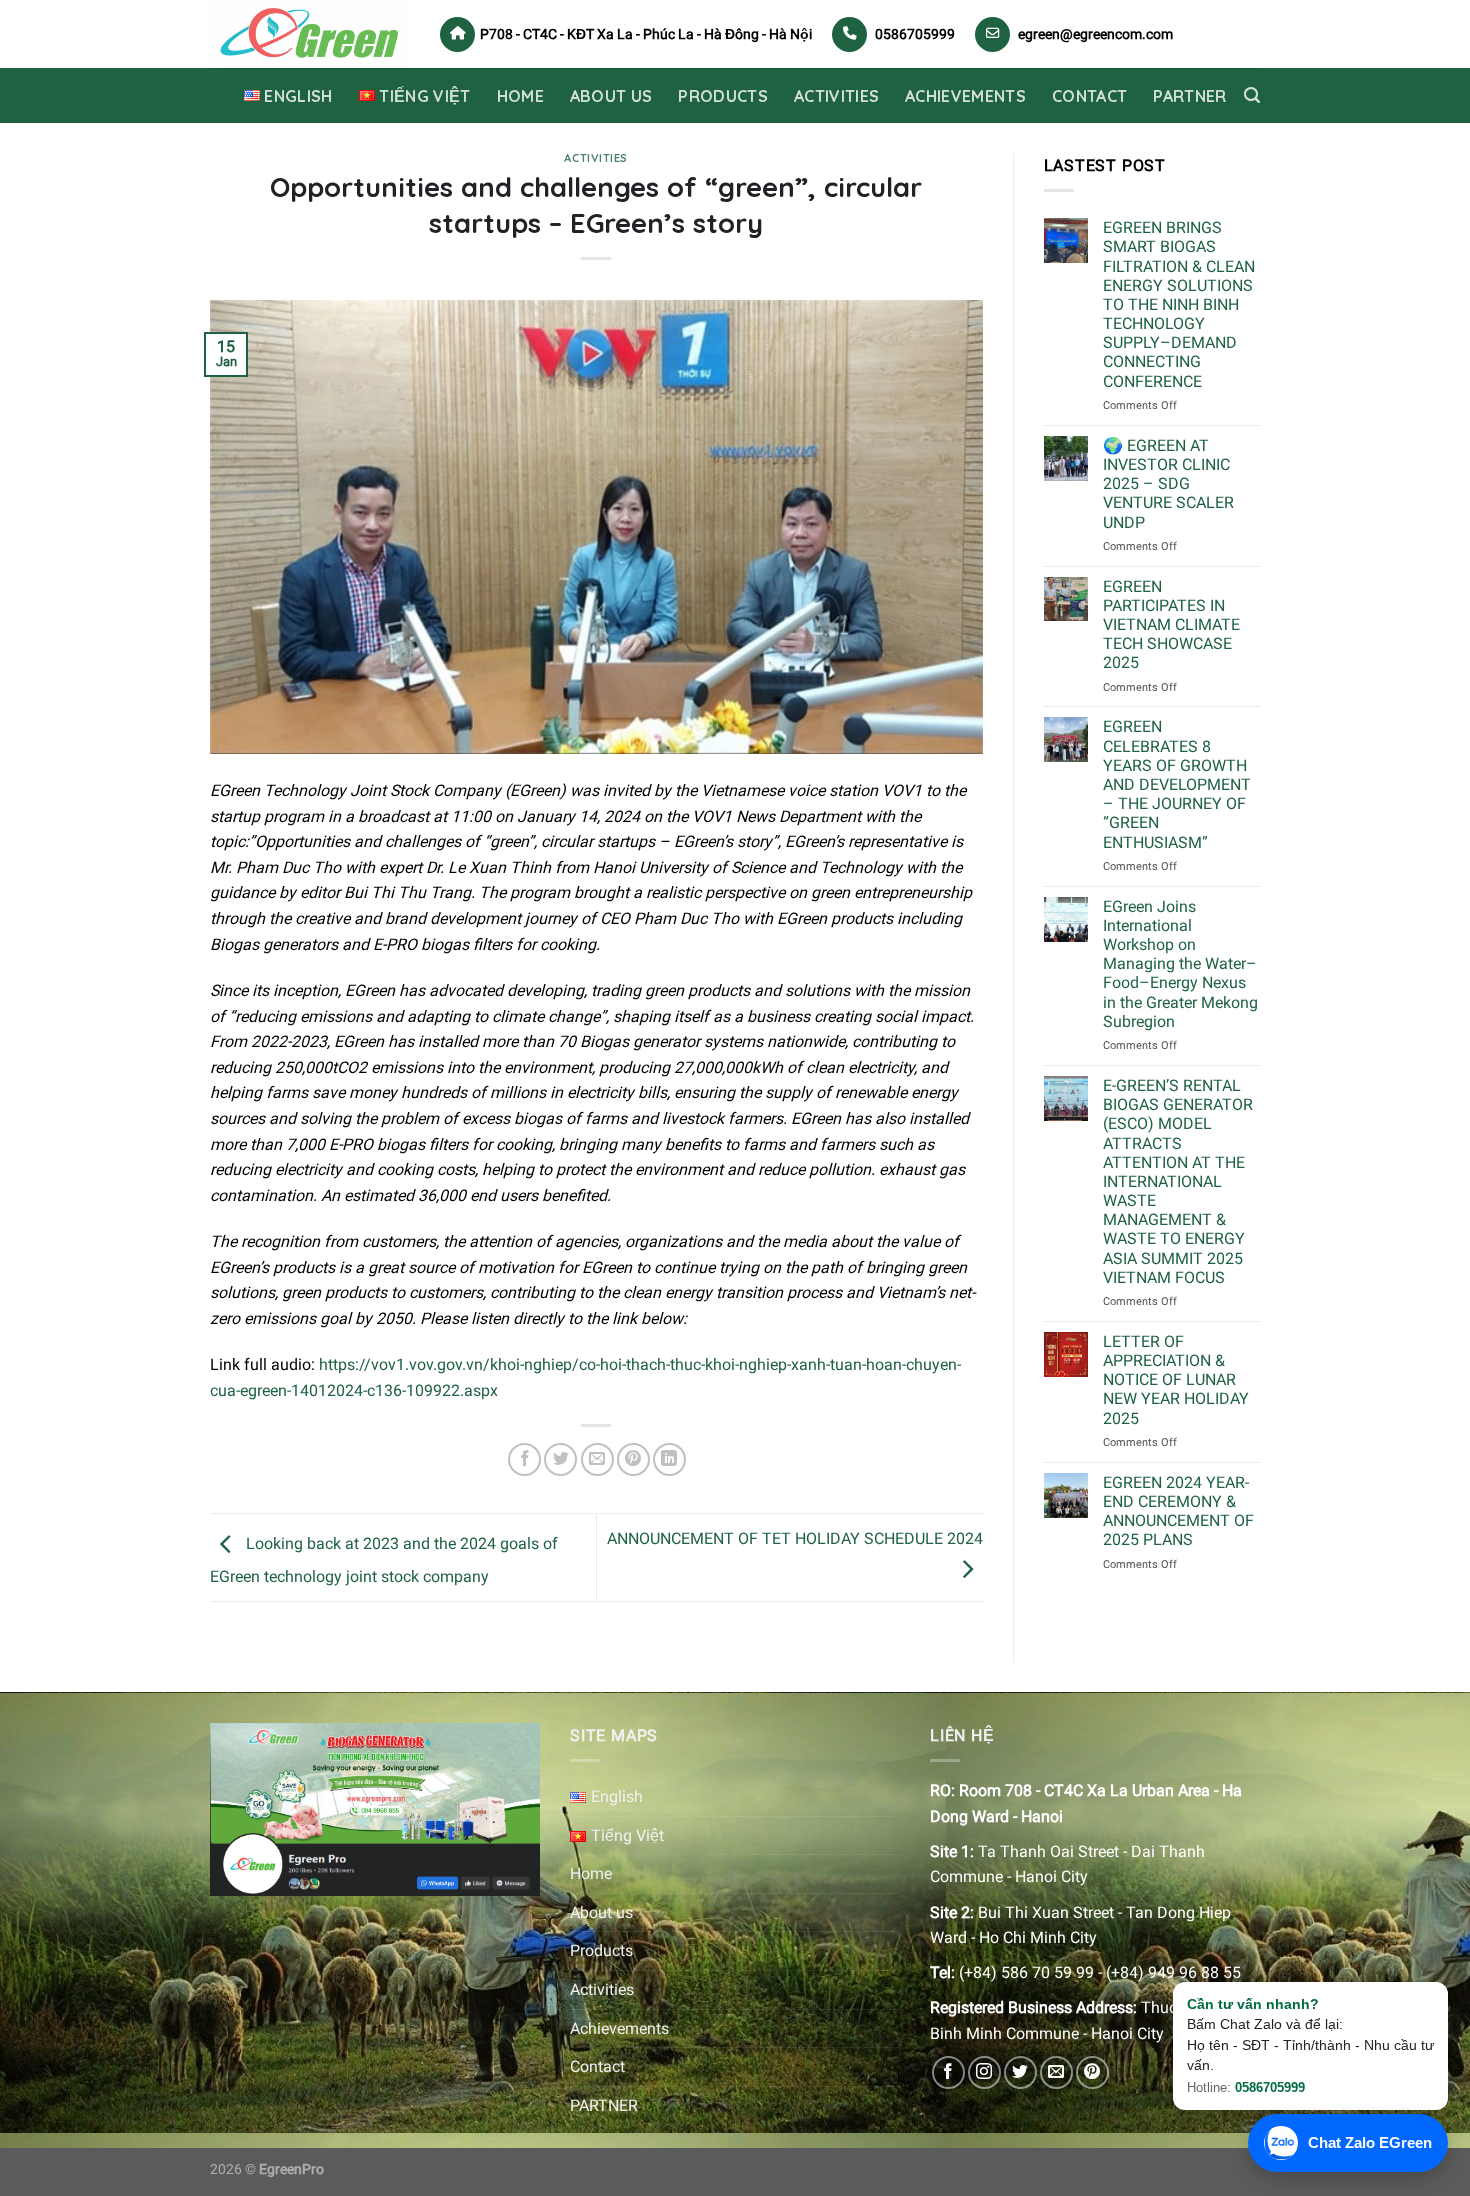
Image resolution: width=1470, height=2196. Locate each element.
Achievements (965, 96)
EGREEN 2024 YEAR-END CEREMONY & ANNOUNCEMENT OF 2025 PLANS (1178, 1511)
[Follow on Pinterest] (1092, 2072)
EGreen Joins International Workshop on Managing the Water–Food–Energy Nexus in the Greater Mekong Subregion (1180, 964)
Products (723, 96)
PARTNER (1189, 96)
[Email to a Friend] (597, 1459)
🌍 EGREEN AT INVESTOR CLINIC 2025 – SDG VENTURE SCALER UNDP (1168, 484)
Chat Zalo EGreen (1370, 2142)
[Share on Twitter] (560, 1459)
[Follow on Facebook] (948, 2072)
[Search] (1252, 95)
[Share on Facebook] (524, 1459)
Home (520, 96)
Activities (836, 96)
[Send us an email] (1056, 2072)
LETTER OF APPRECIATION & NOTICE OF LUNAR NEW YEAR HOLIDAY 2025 (1176, 1380)
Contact (1089, 96)
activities (596, 158)
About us (611, 96)
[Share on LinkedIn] (669, 1459)
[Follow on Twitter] (1020, 2072)
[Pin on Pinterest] (633, 1459)
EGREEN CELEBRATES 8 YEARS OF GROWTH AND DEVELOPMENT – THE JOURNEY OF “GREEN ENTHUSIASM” (1177, 784)
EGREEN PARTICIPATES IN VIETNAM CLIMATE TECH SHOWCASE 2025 (1171, 625)
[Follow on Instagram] (984, 2072)
